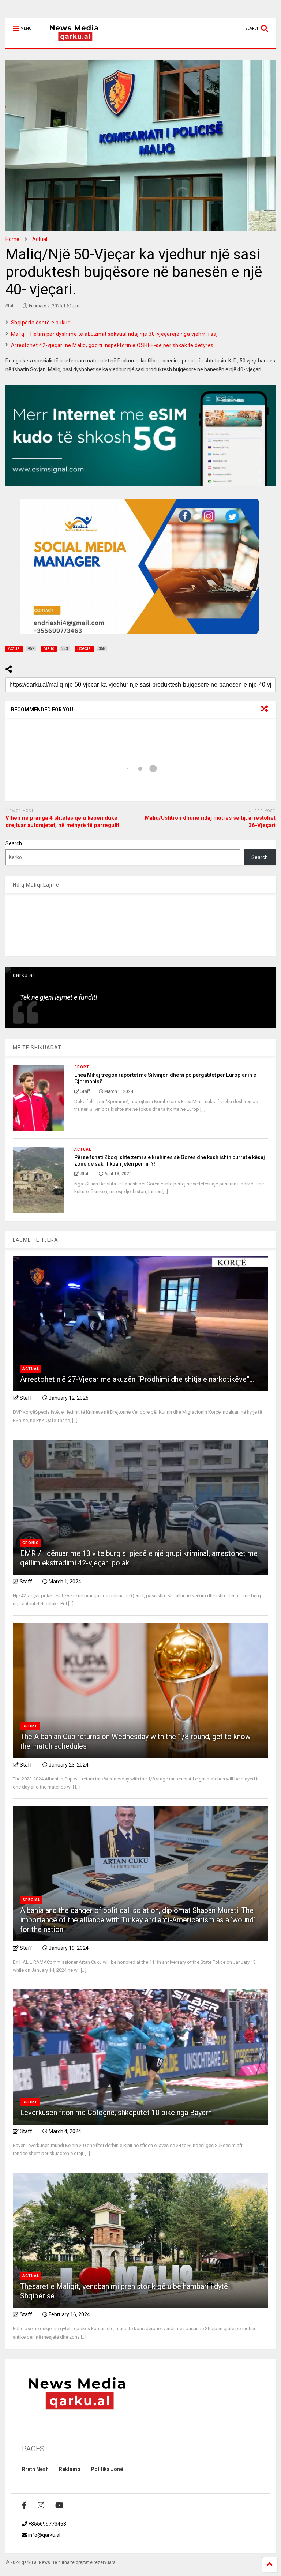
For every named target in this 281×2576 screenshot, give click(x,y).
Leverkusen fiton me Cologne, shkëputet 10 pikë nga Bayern (116, 2113)
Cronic (31, 1543)
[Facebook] (24, 2505)
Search (14, 843)
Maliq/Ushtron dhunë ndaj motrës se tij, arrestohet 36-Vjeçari (210, 821)
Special (31, 1900)
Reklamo (70, 2469)
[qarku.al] (70, 43)
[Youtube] (59, 2505)
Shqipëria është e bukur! (41, 323)
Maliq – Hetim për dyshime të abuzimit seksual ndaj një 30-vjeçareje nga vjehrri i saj (115, 334)
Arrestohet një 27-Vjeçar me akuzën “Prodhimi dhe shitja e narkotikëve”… (137, 1379)
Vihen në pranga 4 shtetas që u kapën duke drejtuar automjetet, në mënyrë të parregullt (62, 821)
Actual (83, 1149)
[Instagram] (41, 2505)
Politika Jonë (107, 2469)
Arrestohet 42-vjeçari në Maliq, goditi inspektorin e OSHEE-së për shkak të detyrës (112, 345)
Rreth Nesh (35, 2469)
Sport (82, 1067)
